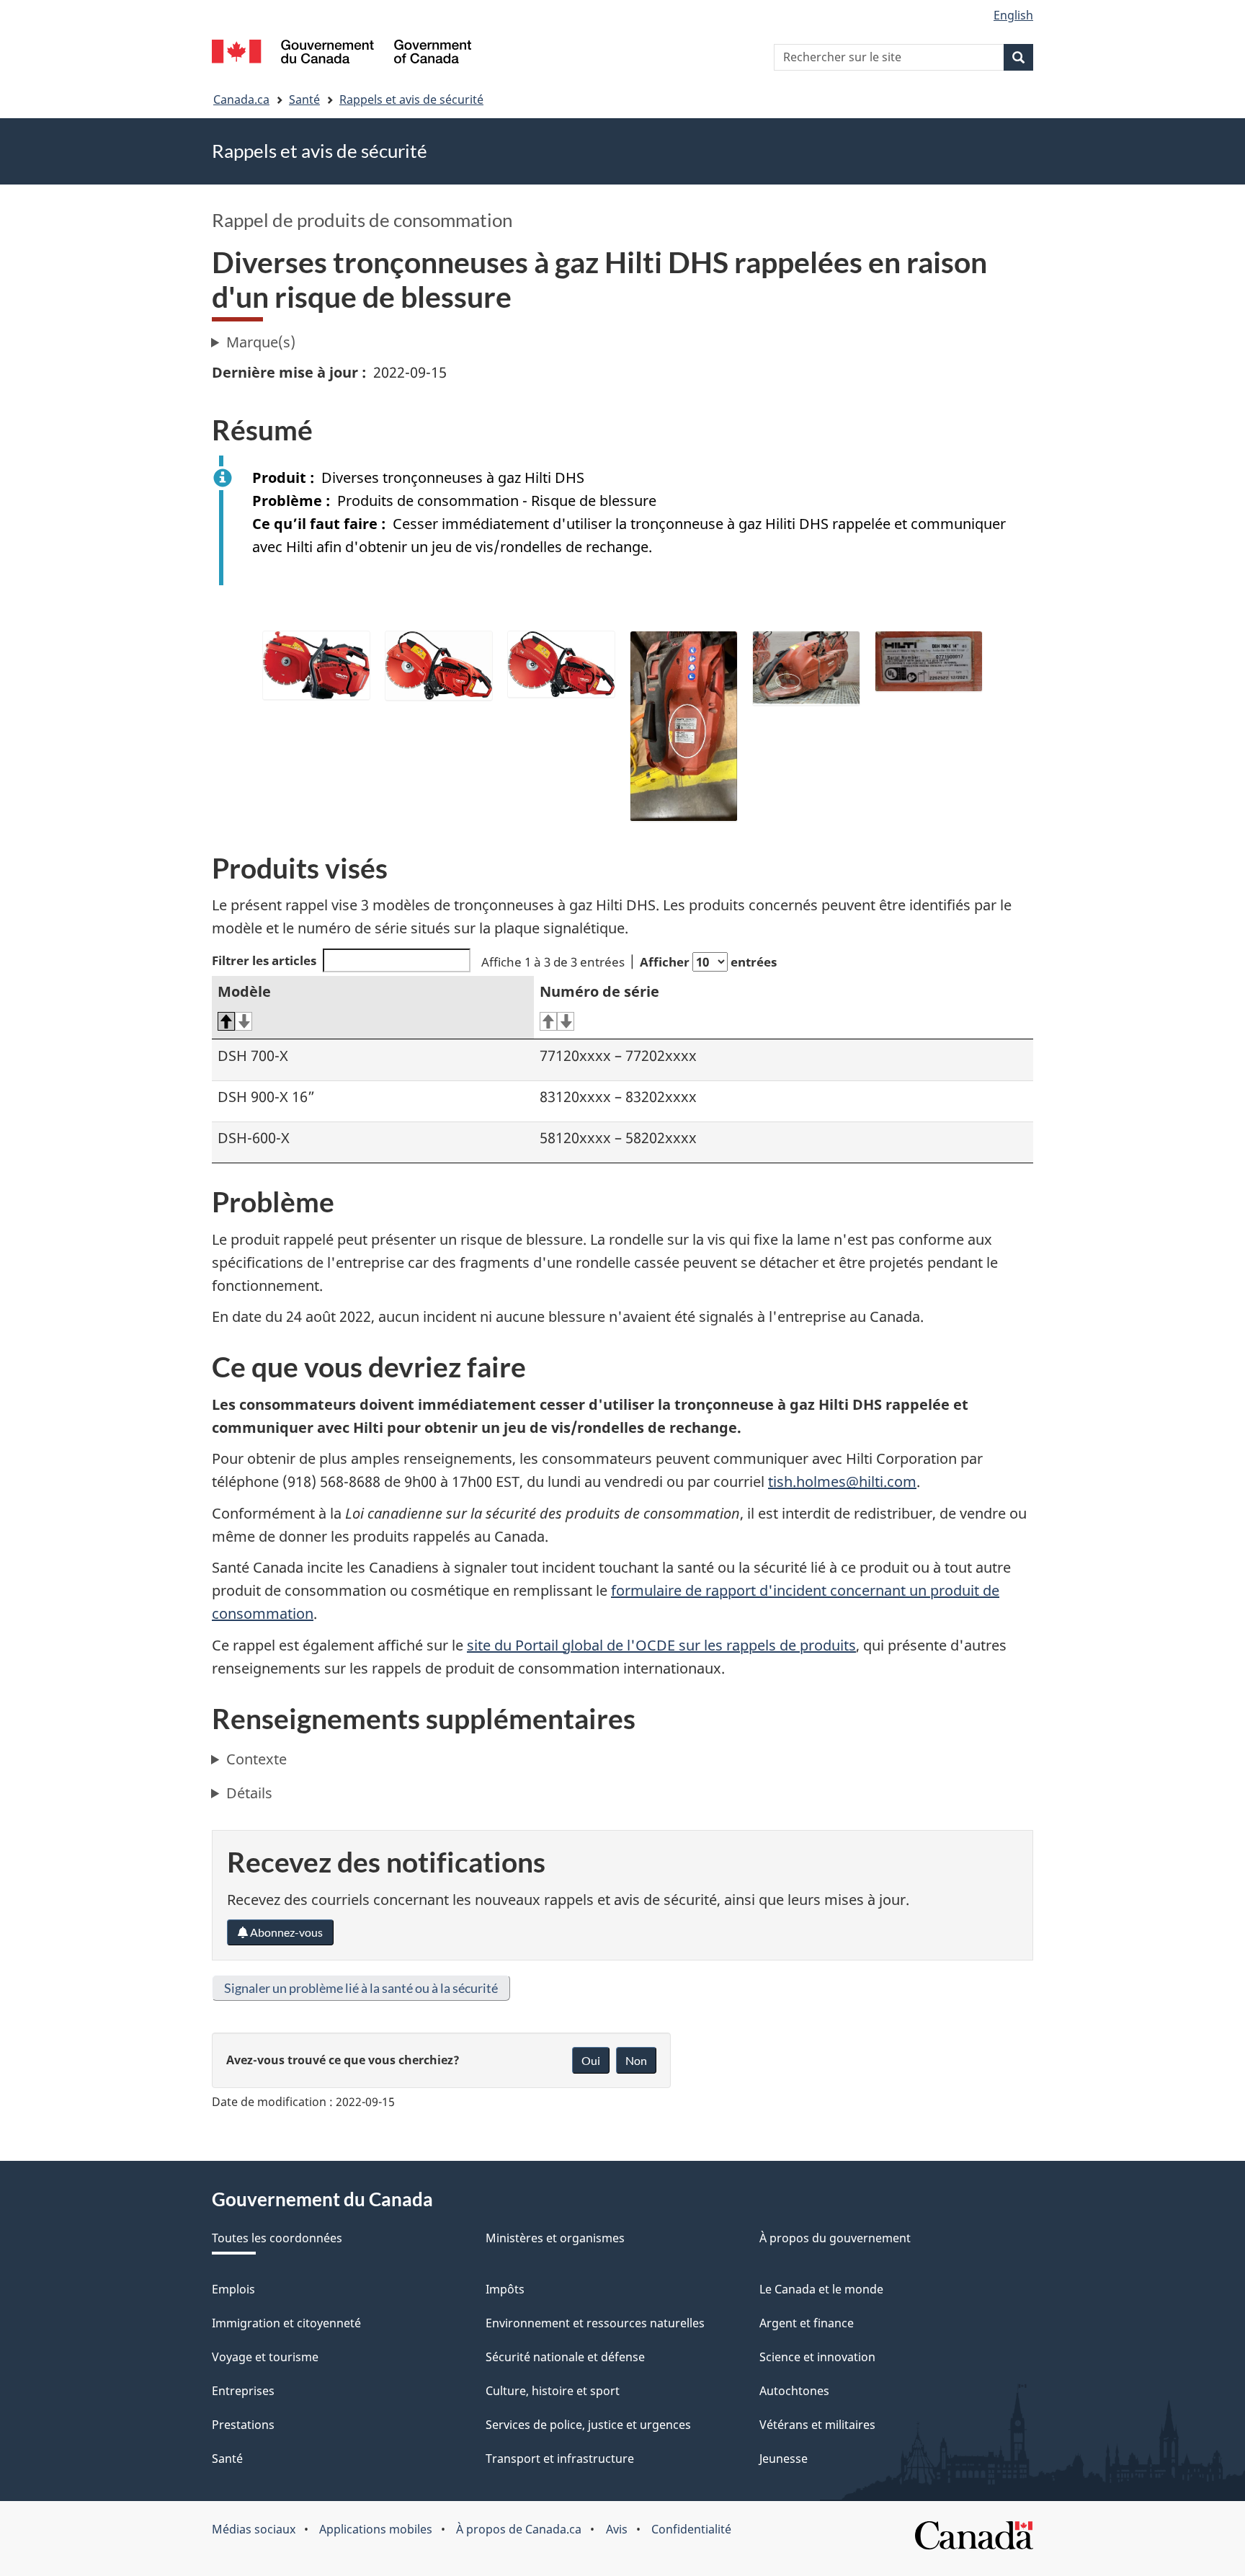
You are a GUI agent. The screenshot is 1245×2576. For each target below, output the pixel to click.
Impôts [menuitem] (505, 2289)
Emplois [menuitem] (233, 2289)
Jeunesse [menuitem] (784, 2459)
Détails (249, 1793)
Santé (304, 99)
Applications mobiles (376, 2529)
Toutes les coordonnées (277, 2238)
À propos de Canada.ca (519, 2529)
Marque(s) (261, 342)
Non (636, 2060)
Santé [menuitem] (227, 2459)
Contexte (256, 1759)
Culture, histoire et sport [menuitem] (553, 2391)
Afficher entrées (708, 962)
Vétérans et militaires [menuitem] (817, 2425)
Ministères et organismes (555, 2238)
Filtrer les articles (264, 960)
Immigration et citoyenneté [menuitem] (286, 2323)
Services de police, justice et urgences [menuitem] (588, 2425)
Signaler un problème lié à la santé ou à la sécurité (361, 1988)
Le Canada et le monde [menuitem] (821, 2289)
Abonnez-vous (285, 1932)
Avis (617, 2529)
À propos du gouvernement (835, 2238)
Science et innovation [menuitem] (817, 2357)
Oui (591, 2060)
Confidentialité (691, 2529)
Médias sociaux (254, 2529)
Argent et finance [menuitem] (807, 2323)
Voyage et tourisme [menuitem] (265, 2357)
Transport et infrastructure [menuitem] (560, 2459)
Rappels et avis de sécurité (411, 99)
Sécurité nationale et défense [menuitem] (565, 2357)
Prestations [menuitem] (243, 2425)
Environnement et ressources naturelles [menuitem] (595, 2323)
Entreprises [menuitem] (243, 2391)
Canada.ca (241, 99)
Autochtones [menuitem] (794, 2391)
